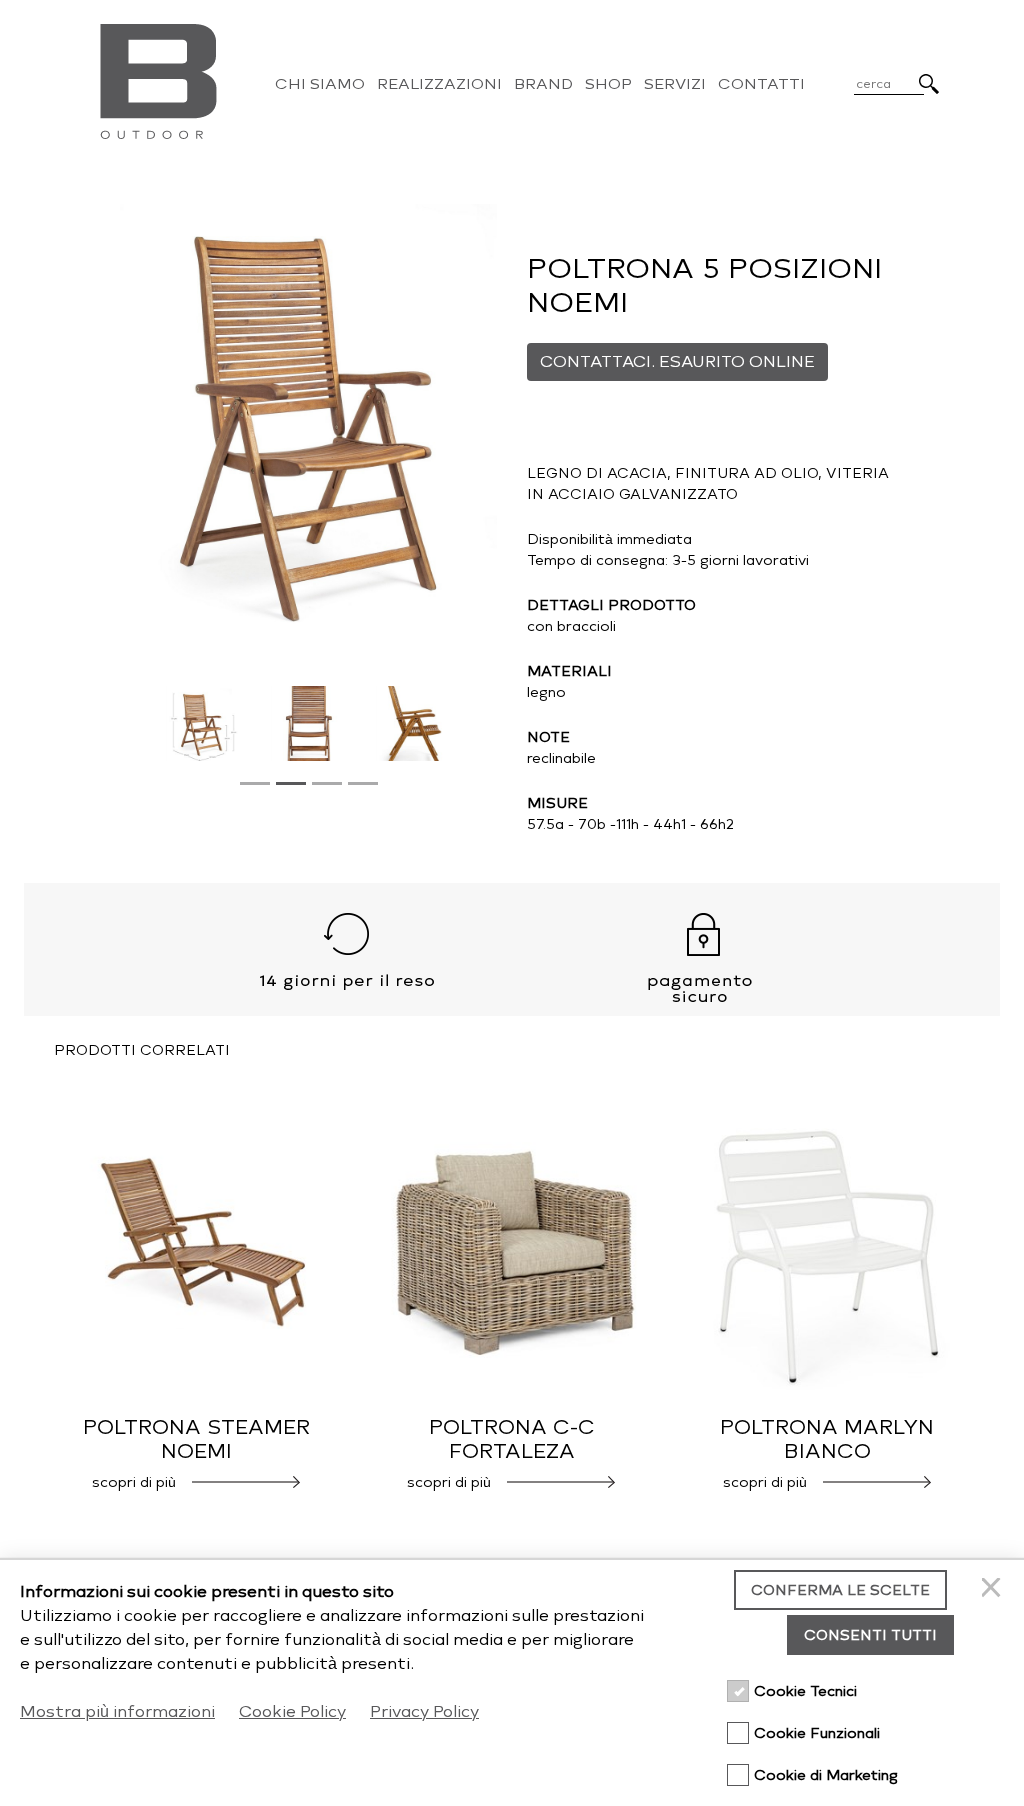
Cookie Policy (292, 1711)
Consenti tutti (870, 1635)
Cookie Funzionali (817, 1733)
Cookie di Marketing (826, 1775)
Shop (608, 84)
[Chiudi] (994, 1590)
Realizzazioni (439, 84)
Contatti (761, 84)
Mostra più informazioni (117, 1711)
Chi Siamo (320, 84)
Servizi (675, 84)
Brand (543, 84)
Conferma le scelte (840, 1590)
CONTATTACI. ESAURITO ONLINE (677, 361)
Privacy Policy (424, 1711)
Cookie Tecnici (805, 1691)
